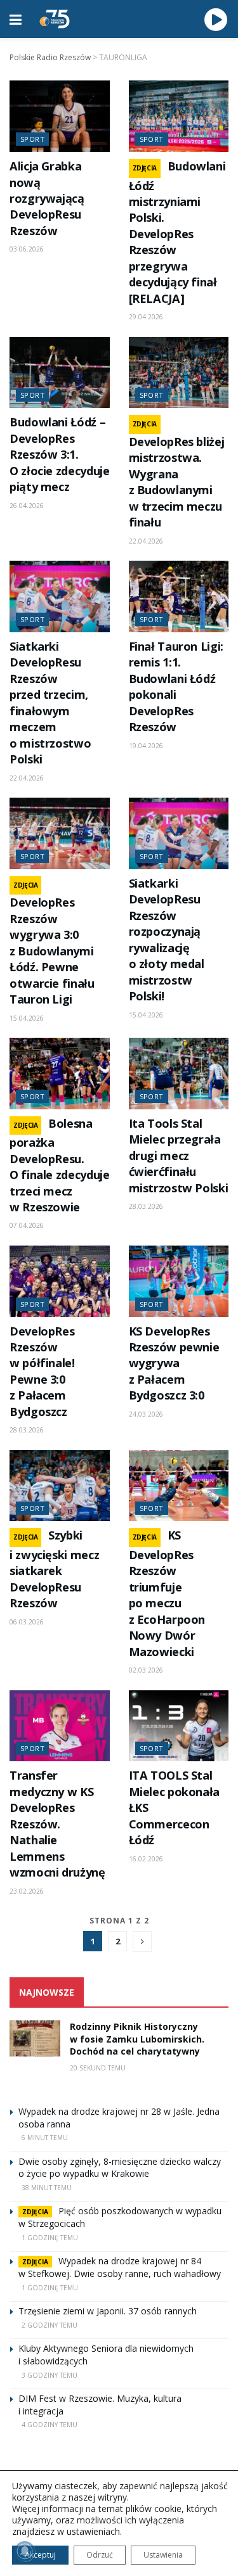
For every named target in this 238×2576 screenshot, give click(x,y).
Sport (32, 139)
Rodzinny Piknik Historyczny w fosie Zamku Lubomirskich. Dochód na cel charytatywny (137, 2039)
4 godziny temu (50, 2425)
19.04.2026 (146, 746)
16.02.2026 (146, 1859)
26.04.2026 (27, 506)
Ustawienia (163, 2555)
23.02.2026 (27, 1891)
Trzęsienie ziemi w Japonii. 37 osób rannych (108, 2311)
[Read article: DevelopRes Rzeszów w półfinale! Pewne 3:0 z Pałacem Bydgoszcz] (60, 1281)
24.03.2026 (146, 1414)
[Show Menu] (16, 19)
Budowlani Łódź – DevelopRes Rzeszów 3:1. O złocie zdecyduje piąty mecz (59, 454)
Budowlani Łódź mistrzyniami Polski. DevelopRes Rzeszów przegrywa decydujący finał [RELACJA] (177, 232)
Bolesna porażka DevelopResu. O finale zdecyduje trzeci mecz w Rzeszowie (59, 1165)
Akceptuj (40, 2555)
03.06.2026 (27, 249)
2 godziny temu (50, 2325)
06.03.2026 (27, 1622)
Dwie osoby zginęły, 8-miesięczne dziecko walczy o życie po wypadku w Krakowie (120, 2168)
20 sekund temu (98, 2068)
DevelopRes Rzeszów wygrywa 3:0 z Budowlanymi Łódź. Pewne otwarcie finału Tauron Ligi (52, 951)
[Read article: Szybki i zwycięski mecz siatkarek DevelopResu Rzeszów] (60, 1486)
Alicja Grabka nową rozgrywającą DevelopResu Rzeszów (47, 198)
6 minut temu (45, 2138)
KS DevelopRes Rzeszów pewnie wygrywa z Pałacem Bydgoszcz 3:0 (174, 1363)
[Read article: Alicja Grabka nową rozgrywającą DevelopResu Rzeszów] (60, 116)
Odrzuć (100, 2555)
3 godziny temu (50, 2375)
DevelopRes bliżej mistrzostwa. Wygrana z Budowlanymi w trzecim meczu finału (177, 482)
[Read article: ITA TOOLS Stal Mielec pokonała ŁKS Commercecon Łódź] (179, 1726)
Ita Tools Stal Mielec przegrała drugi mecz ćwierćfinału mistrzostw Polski (179, 1156)
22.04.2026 (146, 541)
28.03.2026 (146, 1206)
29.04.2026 (146, 317)
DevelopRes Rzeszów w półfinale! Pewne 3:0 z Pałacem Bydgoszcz (42, 1371)
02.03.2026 (146, 1670)
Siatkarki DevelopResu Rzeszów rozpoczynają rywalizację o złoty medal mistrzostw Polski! (167, 940)
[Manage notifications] (25, 2551)
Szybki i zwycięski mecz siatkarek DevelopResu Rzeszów (54, 1569)
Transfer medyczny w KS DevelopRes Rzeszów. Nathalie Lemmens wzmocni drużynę (57, 1824)
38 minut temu (47, 2188)
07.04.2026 (27, 1225)
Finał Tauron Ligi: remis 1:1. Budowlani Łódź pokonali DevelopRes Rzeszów (176, 686)
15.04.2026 (27, 1018)
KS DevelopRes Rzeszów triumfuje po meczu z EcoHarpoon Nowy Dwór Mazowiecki (167, 1593)
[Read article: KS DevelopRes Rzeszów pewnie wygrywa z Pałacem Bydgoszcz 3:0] (179, 1281)
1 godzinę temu (50, 2238)
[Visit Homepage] (55, 19)
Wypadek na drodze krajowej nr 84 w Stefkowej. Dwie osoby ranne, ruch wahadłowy (120, 2267)
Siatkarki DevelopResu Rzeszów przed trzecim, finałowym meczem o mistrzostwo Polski (50, 703)
